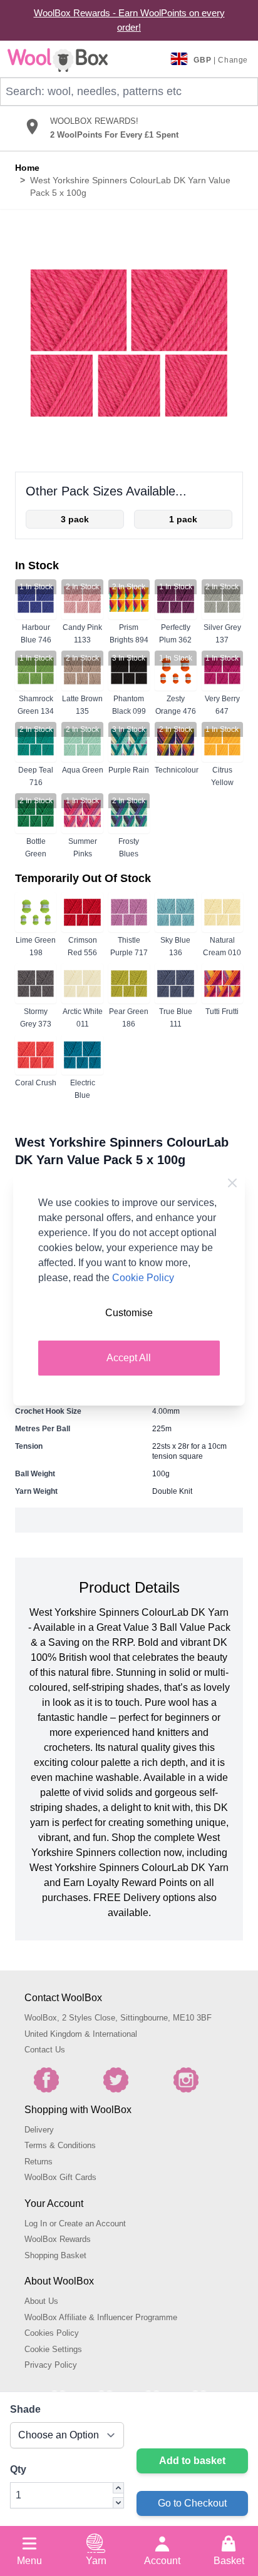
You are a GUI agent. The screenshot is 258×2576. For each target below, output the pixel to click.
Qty (18, 2469)
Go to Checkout (192, 2503)
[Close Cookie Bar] (232, 1183)
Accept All (129, 1358)
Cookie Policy (143, 1278)
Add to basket (192, 2461)
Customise (129, 1313)
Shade (25, 2409)
